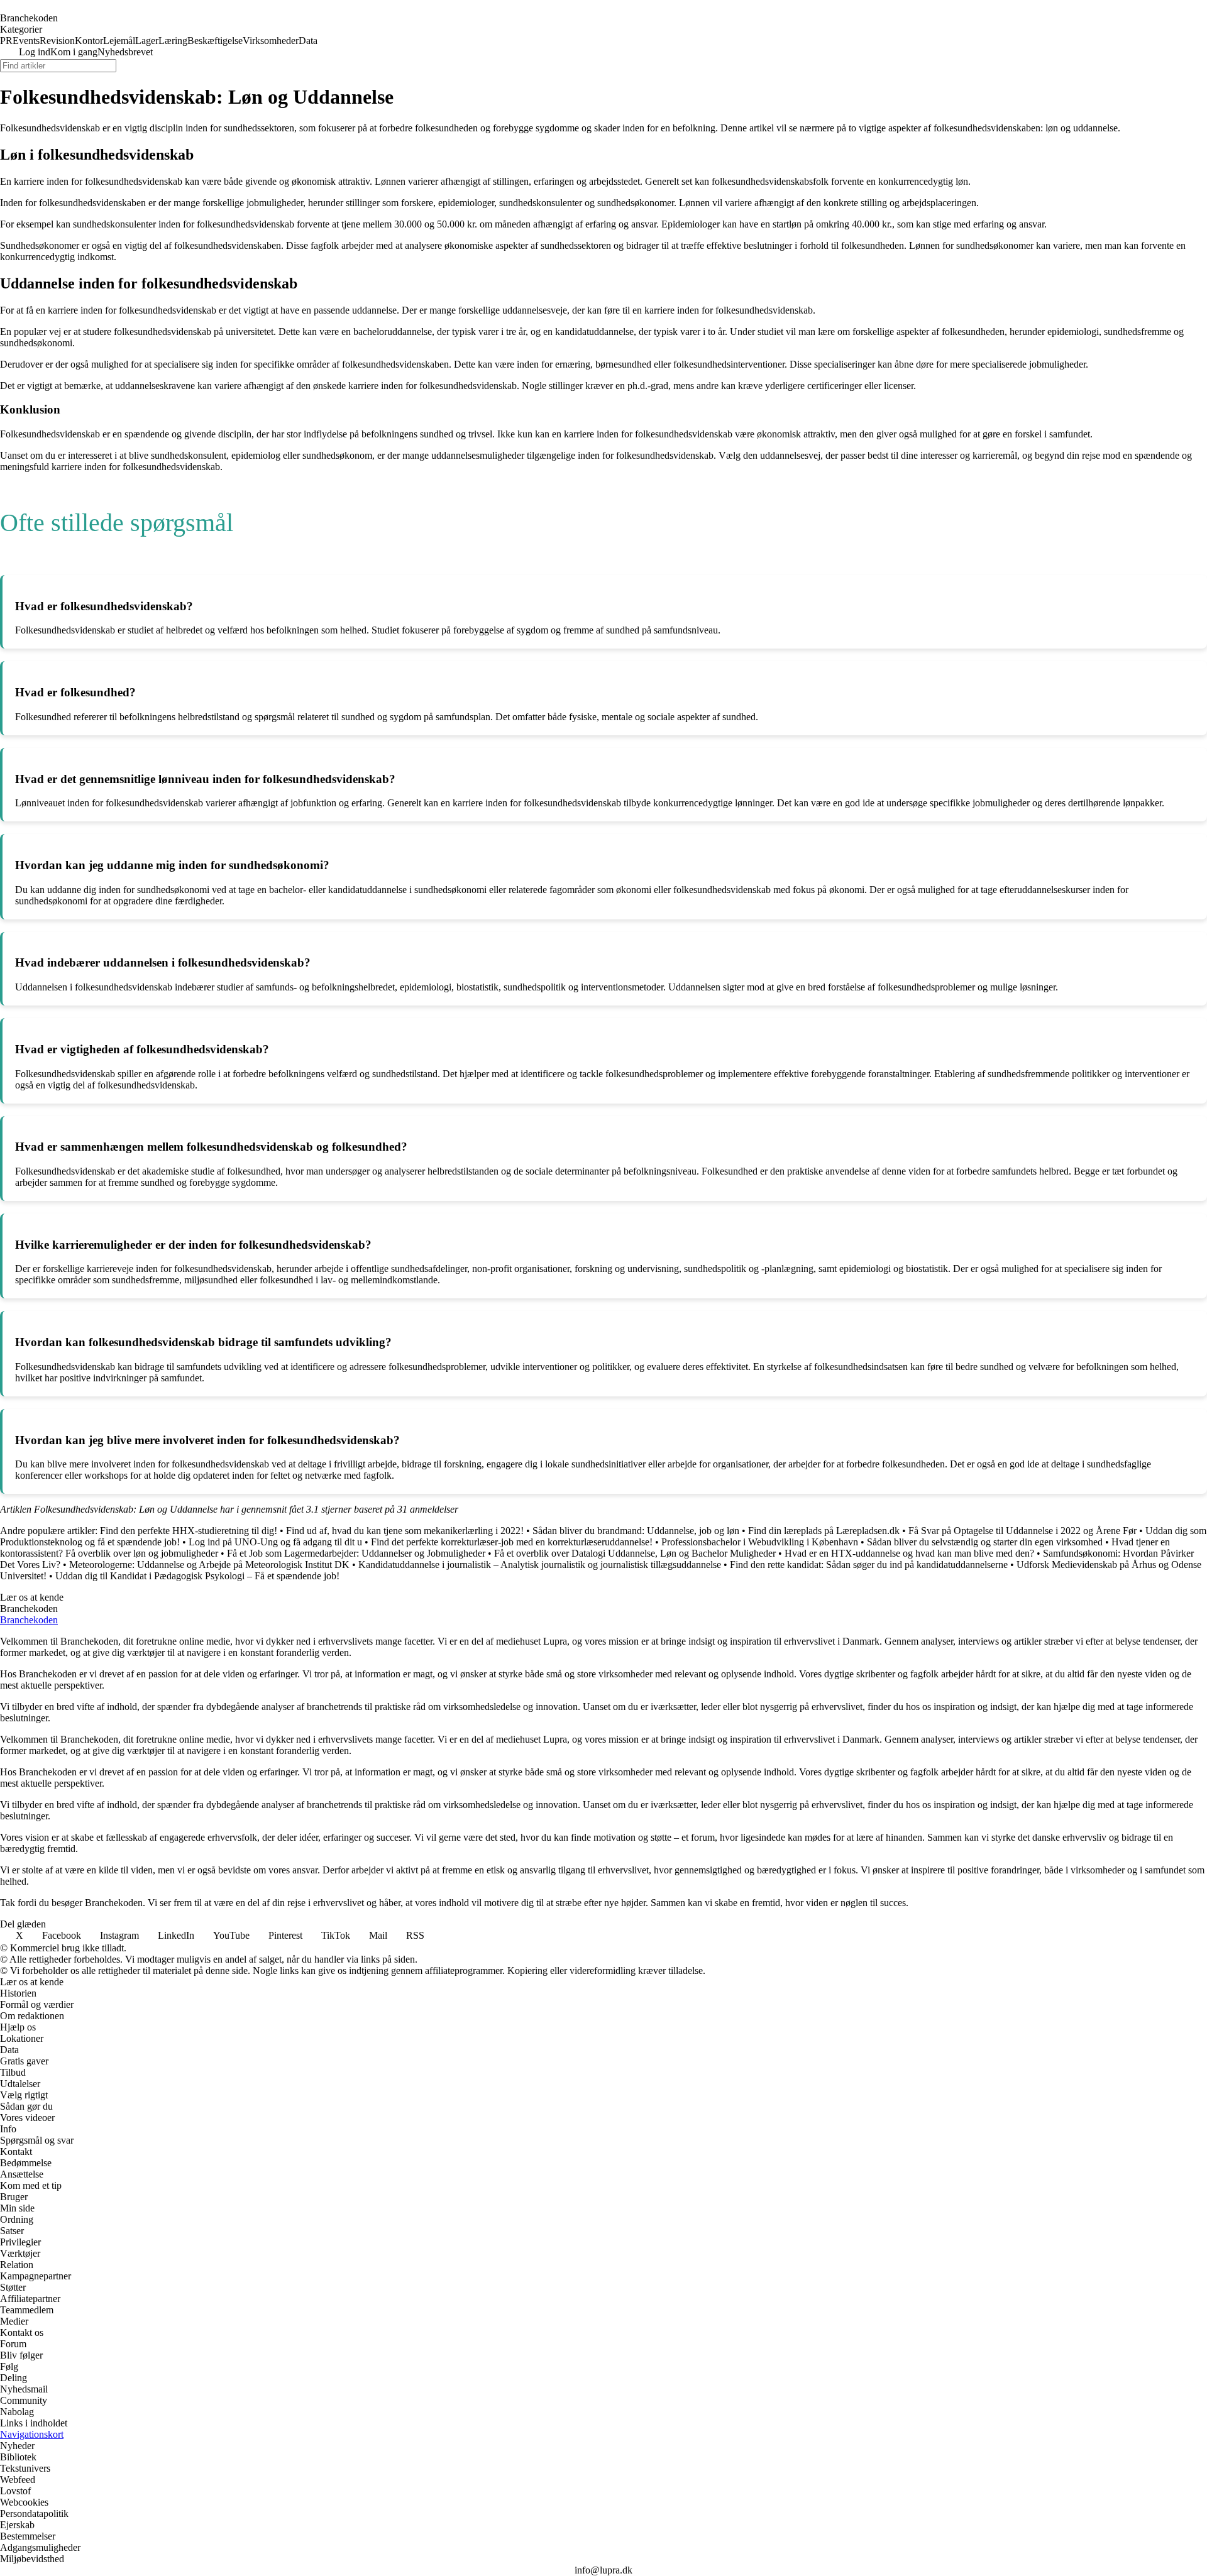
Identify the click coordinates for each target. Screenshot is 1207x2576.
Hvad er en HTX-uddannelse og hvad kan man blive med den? (909, 1553)
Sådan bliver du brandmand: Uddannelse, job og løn (636, 1531)
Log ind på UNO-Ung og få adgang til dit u (275, 1542)
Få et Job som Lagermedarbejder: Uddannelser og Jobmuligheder (356, 1553)
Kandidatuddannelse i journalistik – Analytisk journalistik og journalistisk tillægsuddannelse (540, 1565)
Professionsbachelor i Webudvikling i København (760, 1542)
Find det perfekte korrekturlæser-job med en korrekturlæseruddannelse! (512, 1542)
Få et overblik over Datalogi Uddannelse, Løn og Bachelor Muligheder (635, 1553)
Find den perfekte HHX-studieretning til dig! (189, 1531)
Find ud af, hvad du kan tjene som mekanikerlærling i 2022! (405, 1531)
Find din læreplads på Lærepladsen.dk (824, 1531)
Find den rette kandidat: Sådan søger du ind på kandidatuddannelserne (869, 1565)
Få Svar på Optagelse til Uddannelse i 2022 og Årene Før (1022, 1531)
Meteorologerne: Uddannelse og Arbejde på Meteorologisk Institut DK (209, 1565)
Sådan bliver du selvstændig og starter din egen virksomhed (985, 1542)
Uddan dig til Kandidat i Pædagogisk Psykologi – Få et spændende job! (197, 1576)
